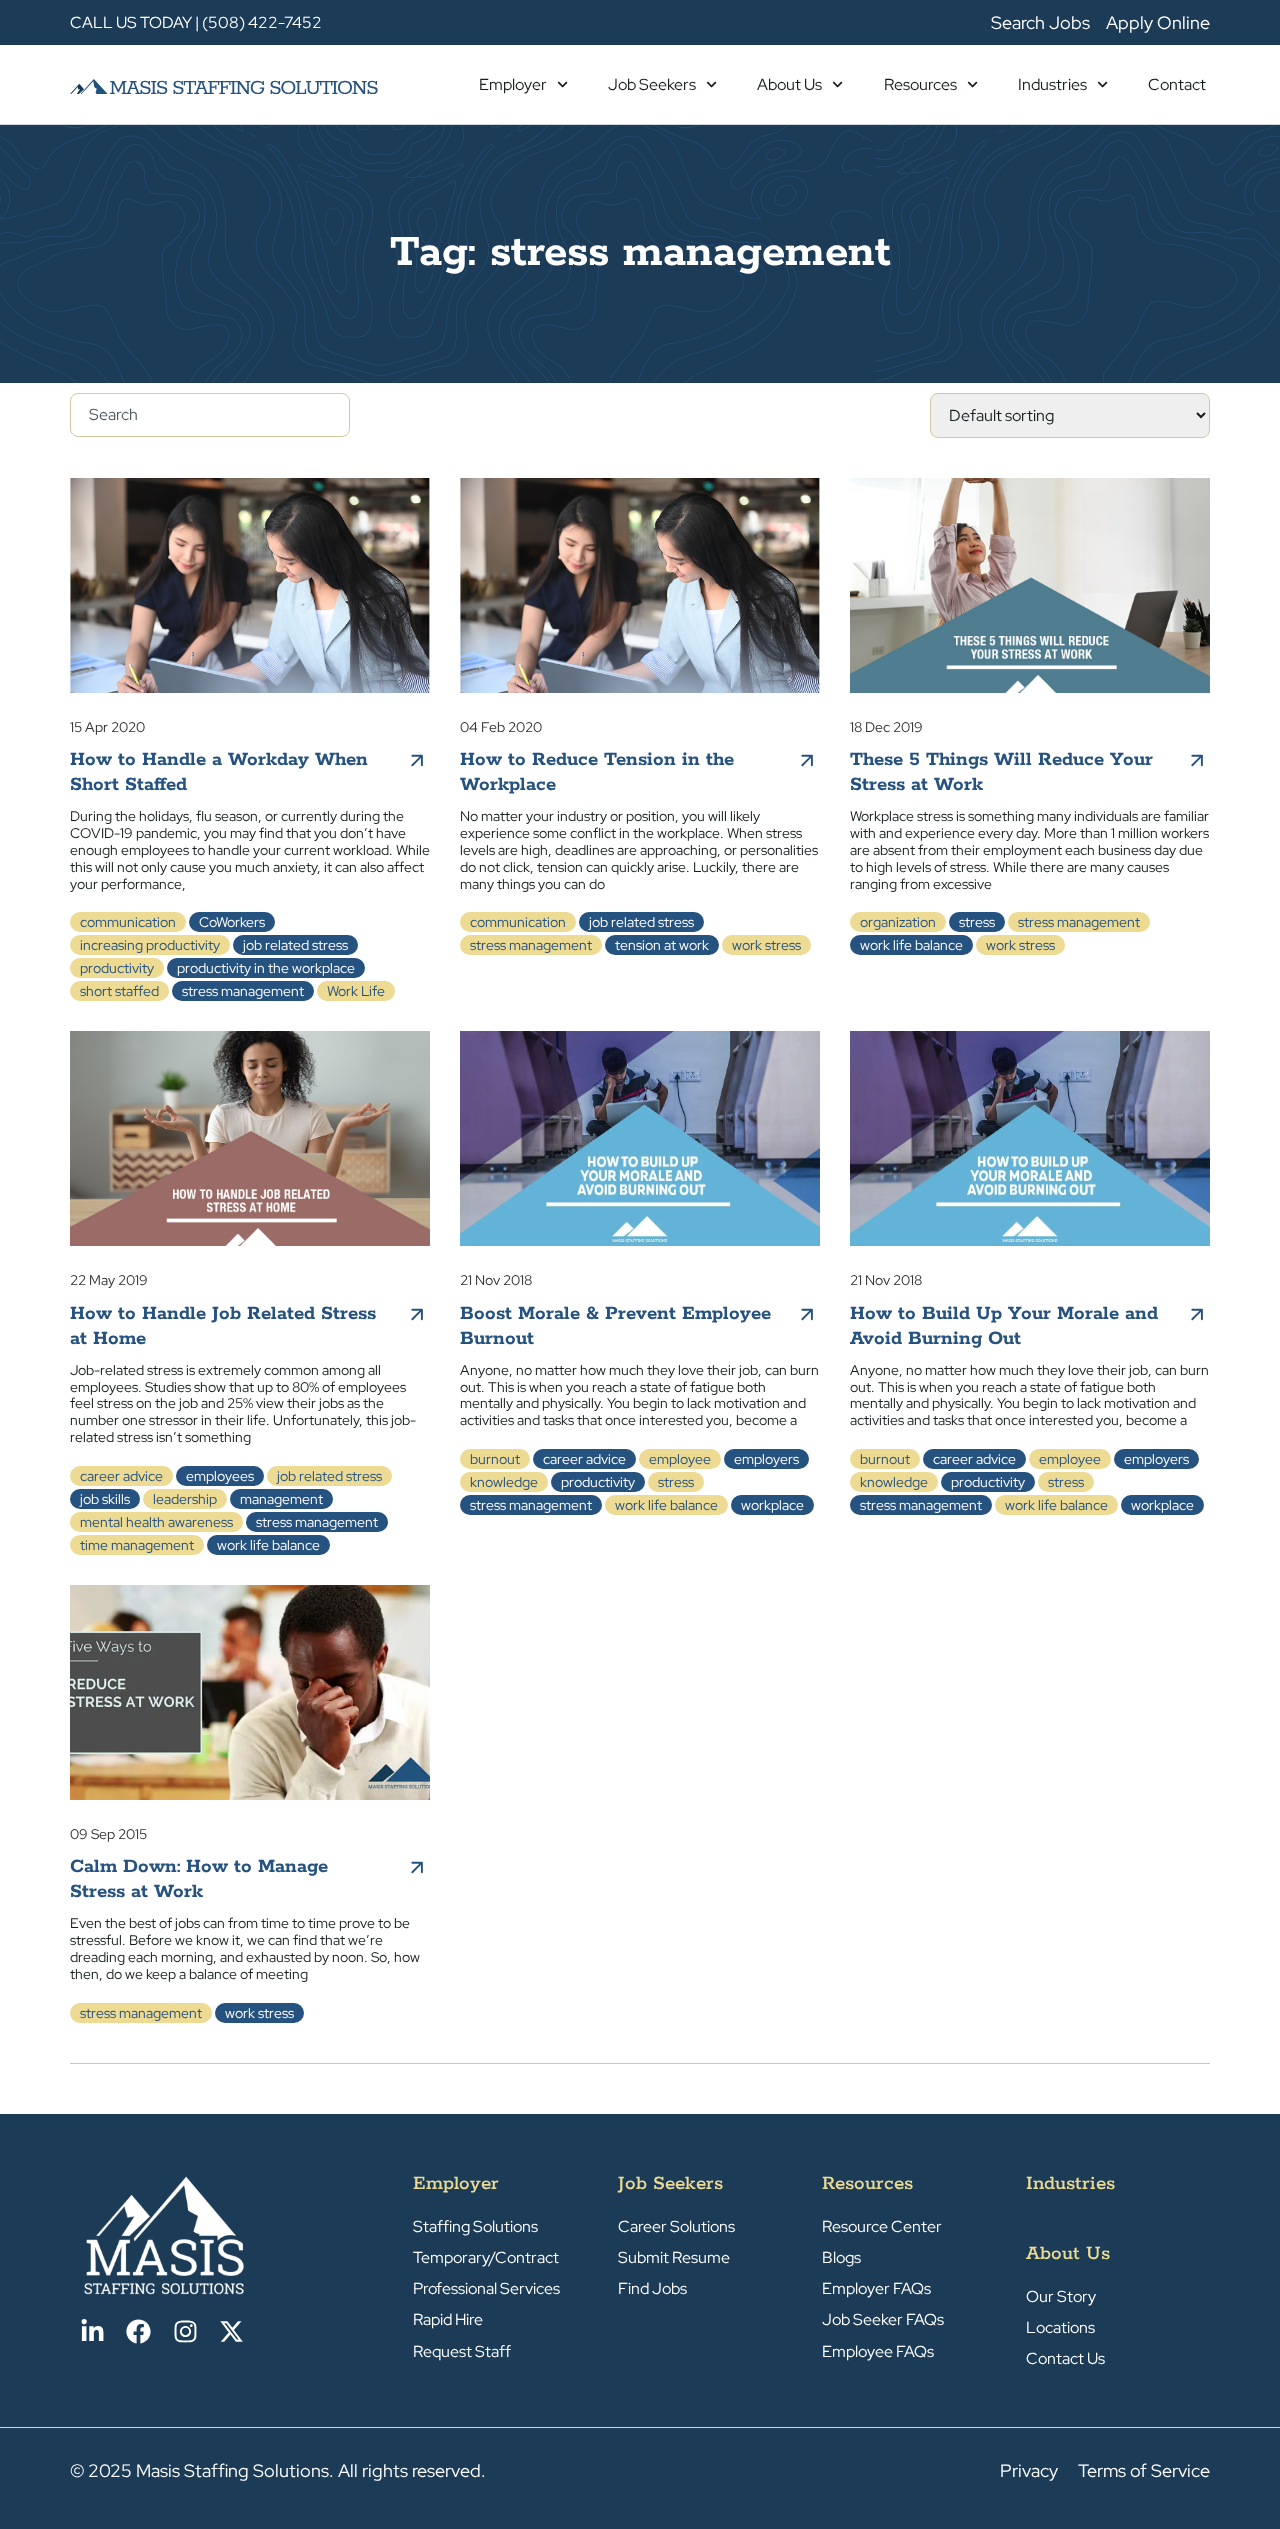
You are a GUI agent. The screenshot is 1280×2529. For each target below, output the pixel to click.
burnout (495, 1459)
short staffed (119, 991)
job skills (105, 1499)
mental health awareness (156, 1522)
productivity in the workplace (266, 968)
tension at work (662, 945)
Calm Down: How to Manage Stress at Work (199, 1879)
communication (128, 922)
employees (220, 1476)
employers (766, 1459)
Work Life (356, 991)
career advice (121, 1476)
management (281, 1499)
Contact (1177, 84)
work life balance (911, 945)
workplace (772, 1505)
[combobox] (210, 415)
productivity (117, 968)
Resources (920, 84)
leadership (185, 1499)
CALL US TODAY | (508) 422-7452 (196, 22)
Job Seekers (652, 84)
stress (977, 922)
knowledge (504, 1482)
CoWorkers (232, 922)
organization (898, 922)
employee (680, 1459)
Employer (513, 84)
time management (137, 1545)
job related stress (295, 945)
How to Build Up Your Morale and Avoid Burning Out (1004, 1326)
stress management (243, 991)
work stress (766, 945)
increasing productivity (150, 945)
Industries (1052, 84)
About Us (789, 84)
